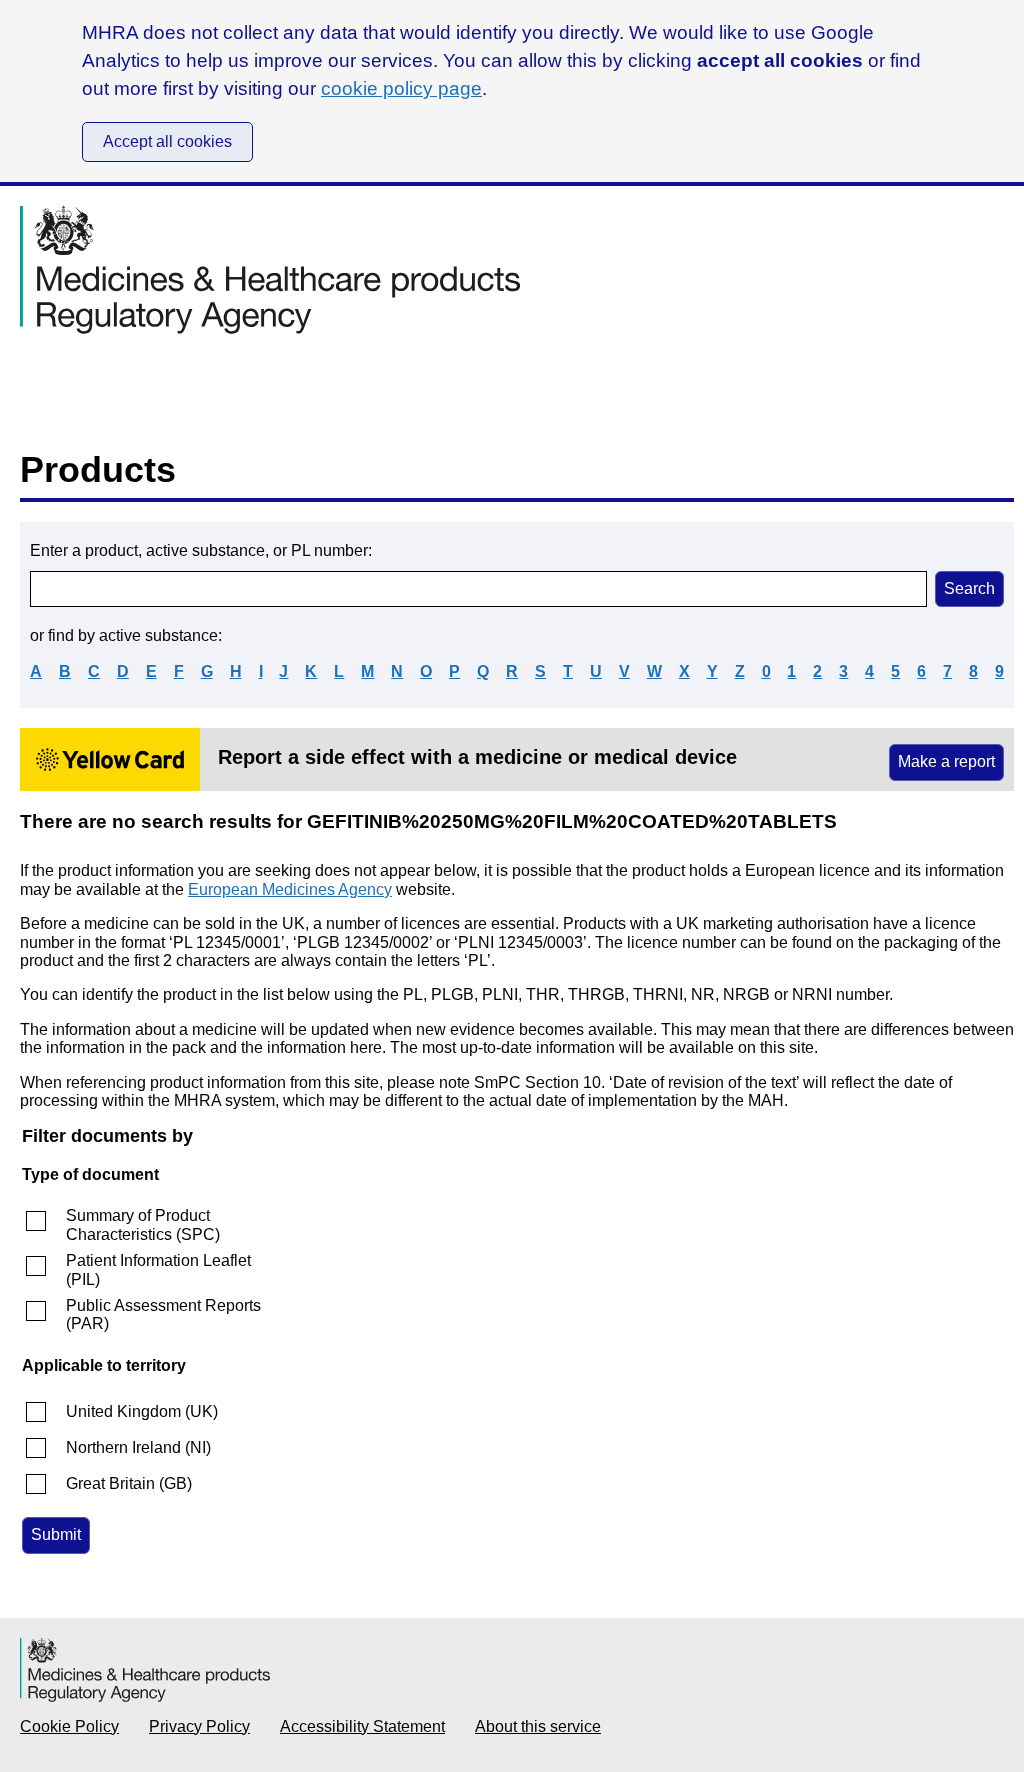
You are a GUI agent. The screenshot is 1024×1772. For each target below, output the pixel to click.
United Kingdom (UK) (142, 1411)
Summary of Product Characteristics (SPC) (143, 1224)
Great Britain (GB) (129, 1483)
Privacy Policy (199, 1726)
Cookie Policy (69, 1726)
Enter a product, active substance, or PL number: (201, 550)
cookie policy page (401, 88)
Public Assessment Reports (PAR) (163, 1314)
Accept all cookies (167, 141)
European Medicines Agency (290, 889)
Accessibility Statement (362, 1726)
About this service (538, 1726)
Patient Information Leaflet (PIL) (158, 1269)
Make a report (946, 761)
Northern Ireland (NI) (138, 1447)
